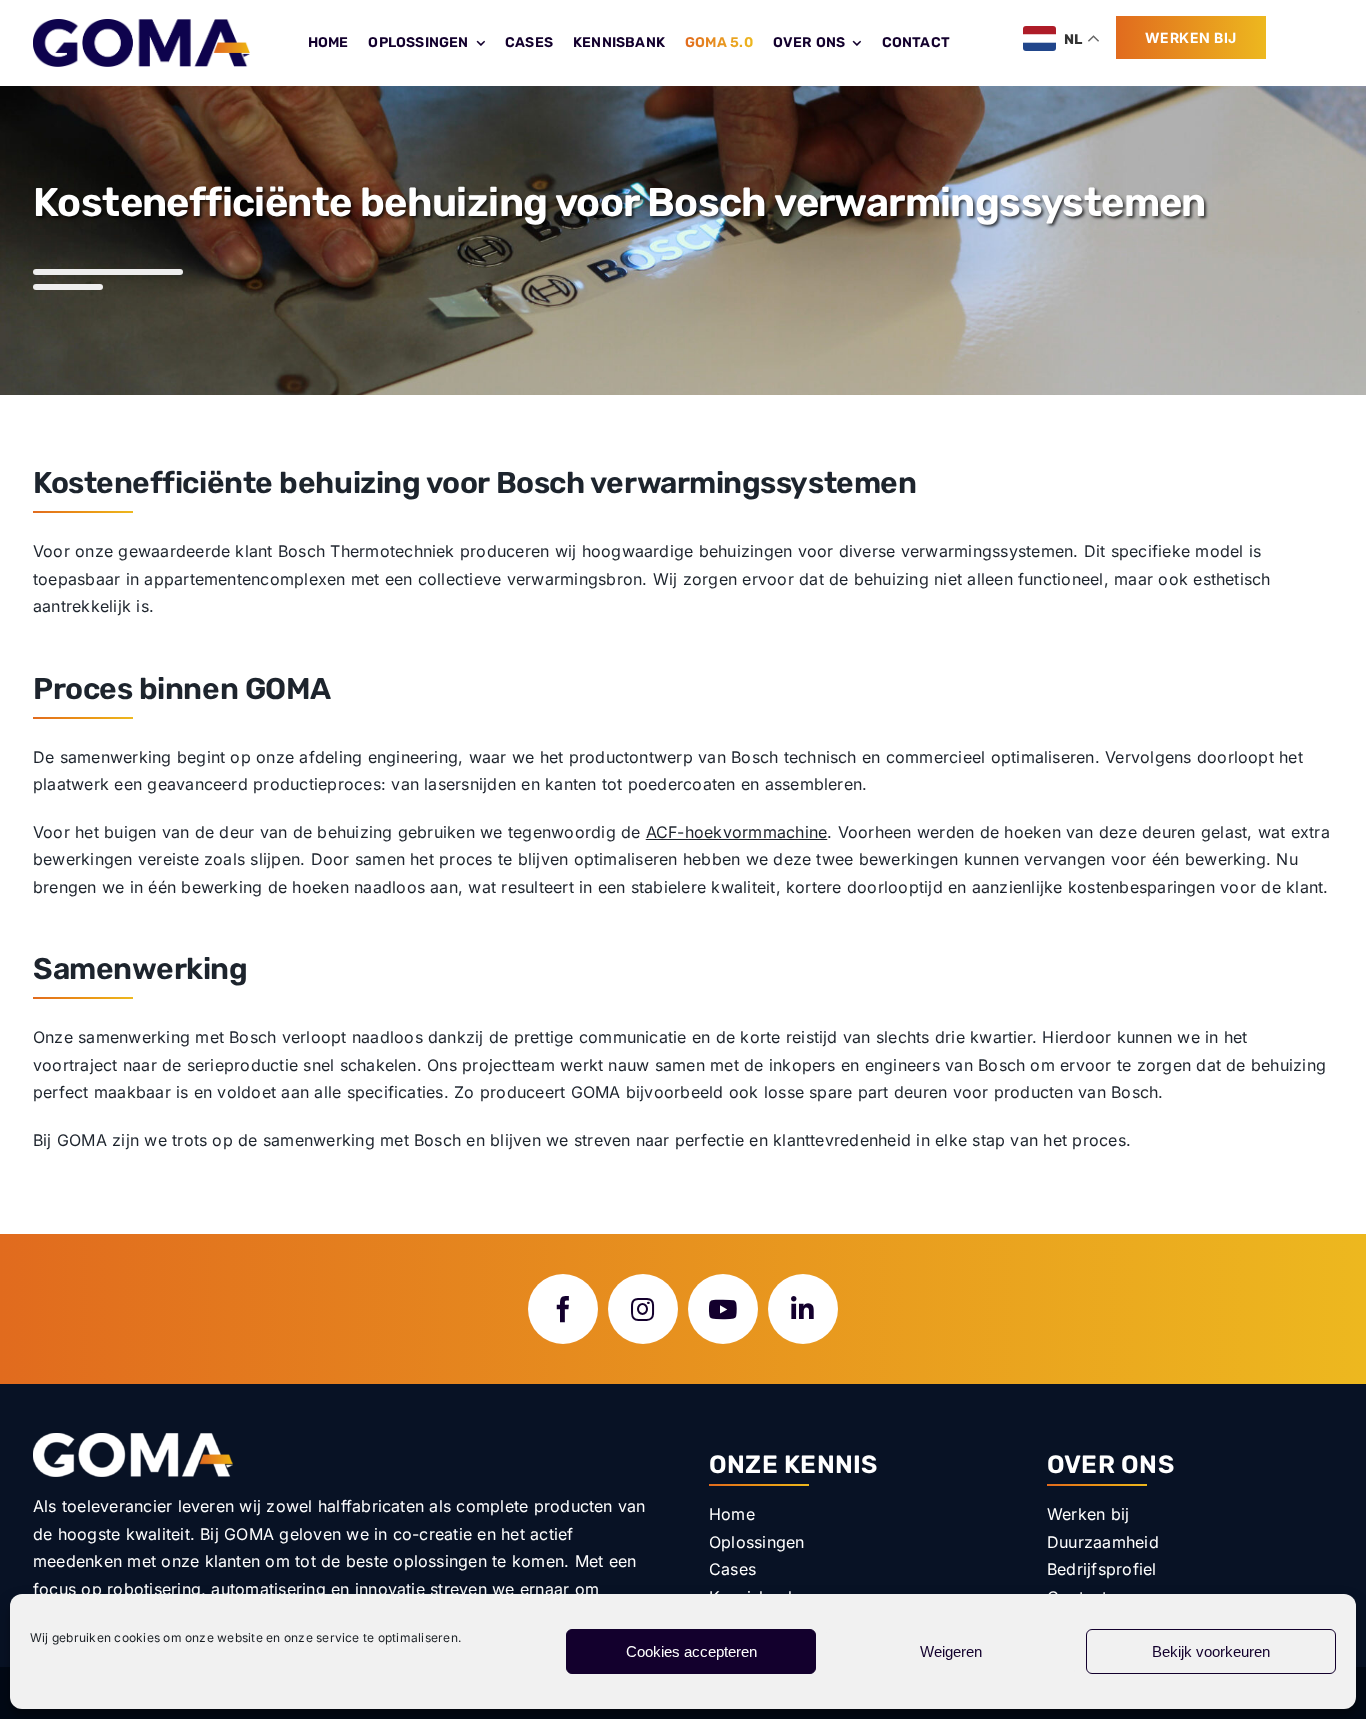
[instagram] (643, 1309)
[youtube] (723, 1309)
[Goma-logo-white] (133, 1441)
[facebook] (563, 1309)
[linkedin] (803, 1309)
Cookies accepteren (691, 1651)
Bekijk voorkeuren (1211, 1651)
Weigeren (951, 1651)
